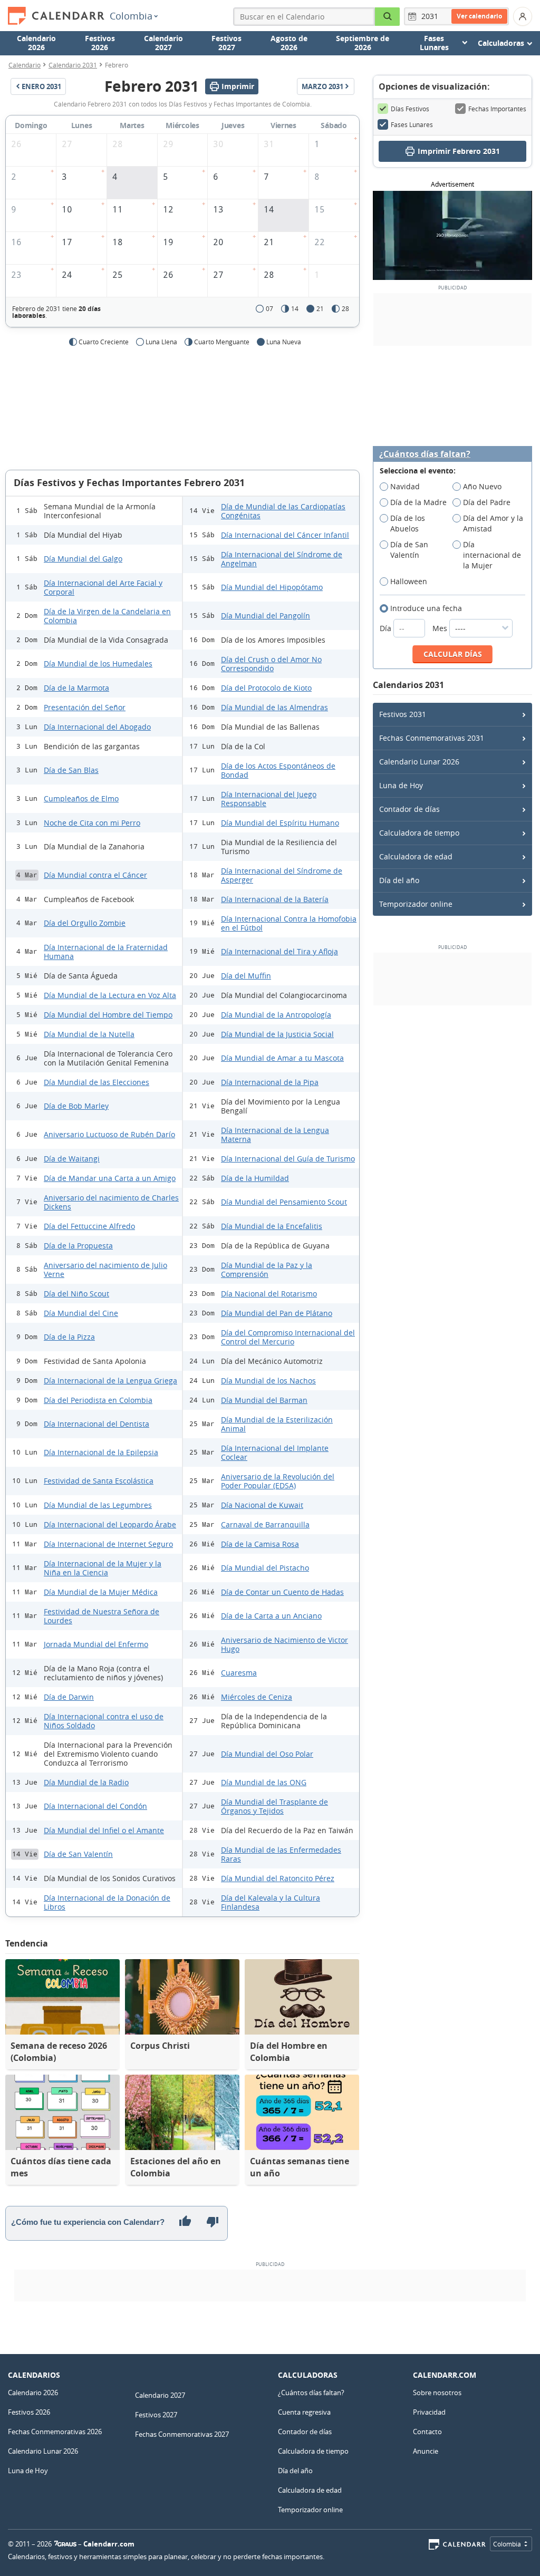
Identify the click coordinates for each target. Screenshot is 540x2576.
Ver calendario (479, 16)
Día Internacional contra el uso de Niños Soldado (104, 1721)
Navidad (405, 486)
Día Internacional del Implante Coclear (275, 1452)
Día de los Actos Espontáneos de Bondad (278, 770)
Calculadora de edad (416, 856)
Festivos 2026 (100, 43)
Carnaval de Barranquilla (265, 1524)
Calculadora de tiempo (419, 833)
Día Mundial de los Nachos (268, 1381)
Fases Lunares (412, 124)
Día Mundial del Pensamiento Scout (284, 1202)
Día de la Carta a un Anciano (271, 1616)
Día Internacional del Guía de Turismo (288, 1159)
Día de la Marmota (76, 688)
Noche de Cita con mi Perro (92, 823)
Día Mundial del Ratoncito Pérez (278, 1878)
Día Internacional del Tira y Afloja (279, 951)
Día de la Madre (418, 502)
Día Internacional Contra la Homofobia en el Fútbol (289, 923)
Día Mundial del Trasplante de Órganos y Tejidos (274, 1806)
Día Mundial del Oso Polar (267, 1754)
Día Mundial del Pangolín (266, 616)
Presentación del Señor (85, 707)
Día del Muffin (246, 976)
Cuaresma (239, 1673)
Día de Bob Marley (76, 1106)
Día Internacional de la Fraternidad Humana (106, 952)
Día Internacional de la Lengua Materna (275, 1135)
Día (387, 628)
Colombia (131, 16)
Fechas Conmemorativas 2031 (432, 738)
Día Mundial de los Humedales (98, 664)
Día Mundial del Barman (264, 1400)
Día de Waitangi (72, 1159)
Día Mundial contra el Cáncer (95, 875)
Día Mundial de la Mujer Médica (101, 1592)
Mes (441, 628)
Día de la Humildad (255, 1178)
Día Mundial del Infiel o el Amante (104, 1830)
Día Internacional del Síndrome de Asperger (282, 875)
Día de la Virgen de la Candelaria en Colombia (107, 616)
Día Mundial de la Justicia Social (277, 1034)
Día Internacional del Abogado (97, 727)
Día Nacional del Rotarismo (269, 1294)
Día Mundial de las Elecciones (97, 1082)
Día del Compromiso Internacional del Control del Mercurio (288, 1337)
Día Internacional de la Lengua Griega (110, 1381)
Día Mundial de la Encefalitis (272, 1226)
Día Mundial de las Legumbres (98, 1505)
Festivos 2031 (403, 714)
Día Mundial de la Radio (86, 1782)
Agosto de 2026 (289, 43)
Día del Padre (487, 502)
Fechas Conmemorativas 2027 (182, 2434)
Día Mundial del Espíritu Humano (280, 823)
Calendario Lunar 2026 (419, 762)
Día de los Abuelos (408, 523)
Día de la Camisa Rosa (260, 1544)
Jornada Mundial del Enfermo (96, 1644)
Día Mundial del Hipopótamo (272, 587)
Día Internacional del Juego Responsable (269, 799)
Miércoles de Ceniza (257, 1697)
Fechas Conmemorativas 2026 (55, 2432)
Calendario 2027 (163, 43)
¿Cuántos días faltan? (425, 454)
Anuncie (426, 2451)
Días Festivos (410, 109)
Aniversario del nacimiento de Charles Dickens (111, 1202)
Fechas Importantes (497, 109)
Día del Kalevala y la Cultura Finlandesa (271, 1902)
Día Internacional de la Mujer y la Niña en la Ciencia (103, 1568)
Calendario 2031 (73, 65)
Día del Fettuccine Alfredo (89, 1226)
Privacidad (429, 2412)
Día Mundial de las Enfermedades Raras (281, 1854)
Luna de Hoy (401, 785)
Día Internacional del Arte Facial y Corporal (103, 587)
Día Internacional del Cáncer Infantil (285, 535)
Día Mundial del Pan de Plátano (277, 1313)
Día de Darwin (69, 1697)
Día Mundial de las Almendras (274, 707)
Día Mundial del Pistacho (265, 1568)
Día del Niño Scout (76, 1294)
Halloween (409, 581)
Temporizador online (416, 904)
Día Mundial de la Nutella (89, 1034)
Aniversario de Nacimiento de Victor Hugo (285, 1644)
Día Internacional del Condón (95, 1806)
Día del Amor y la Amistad (493, 523)
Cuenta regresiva (304, 2412)
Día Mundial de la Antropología (276, 1015)
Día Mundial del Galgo (83, 559)
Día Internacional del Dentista (97, 1424)
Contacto (427, 2432)
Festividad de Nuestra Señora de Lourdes (102, 1616)
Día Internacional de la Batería (275, 899)
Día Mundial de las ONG (264, 1782)
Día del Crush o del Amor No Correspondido (271, 664)
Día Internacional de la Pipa (270, 1082)
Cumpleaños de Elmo (81, 798)
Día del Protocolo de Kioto (266, 688)
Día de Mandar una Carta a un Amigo (110, 1178)
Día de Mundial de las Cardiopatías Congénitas (283, 511)
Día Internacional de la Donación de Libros (107, 1902)
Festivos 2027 (226, 43)
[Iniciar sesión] (523, 16)
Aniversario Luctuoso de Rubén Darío (109, 1134)
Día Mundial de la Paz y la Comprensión (267, 1270)
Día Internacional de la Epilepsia (101, 1452)
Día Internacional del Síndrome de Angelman (282, 559)
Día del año (399, 880)
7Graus (65, 2544)
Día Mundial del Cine (81, 1313)
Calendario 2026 (36, 43)
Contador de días (409, 809)
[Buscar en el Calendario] (388, 17)
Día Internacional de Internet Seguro (108, 1544)
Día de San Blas (71, 770)
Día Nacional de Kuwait (262, 1505)
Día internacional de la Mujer (492, 555)
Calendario (25, 65)
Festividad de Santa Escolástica (99, 1481)
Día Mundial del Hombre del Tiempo (108, 1015)
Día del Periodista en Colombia (98, 1400)
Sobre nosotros (437, 2393)
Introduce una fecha (426, 608)
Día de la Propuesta (78, 1246)
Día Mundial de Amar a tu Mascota (282, 1058)
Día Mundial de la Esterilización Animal (277, 1424)
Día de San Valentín (78, 1854)
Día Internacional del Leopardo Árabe (110, 1524)
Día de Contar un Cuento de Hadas (282, 1592)
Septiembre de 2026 (363, 43)
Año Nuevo (482, 486)
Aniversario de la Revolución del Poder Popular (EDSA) (278, 1481)
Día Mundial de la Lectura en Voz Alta (110, 995)
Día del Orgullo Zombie (85, 923)
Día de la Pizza (69, 1337)
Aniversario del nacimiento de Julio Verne (105, 1270)
